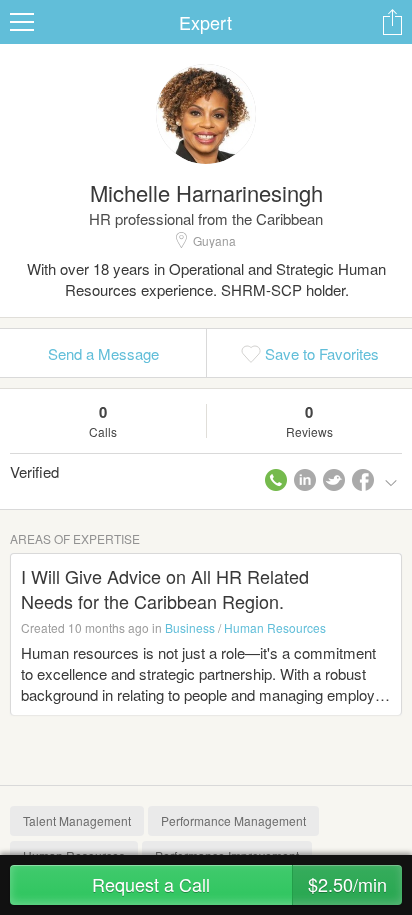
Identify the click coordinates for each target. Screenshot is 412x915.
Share (392, 22)
